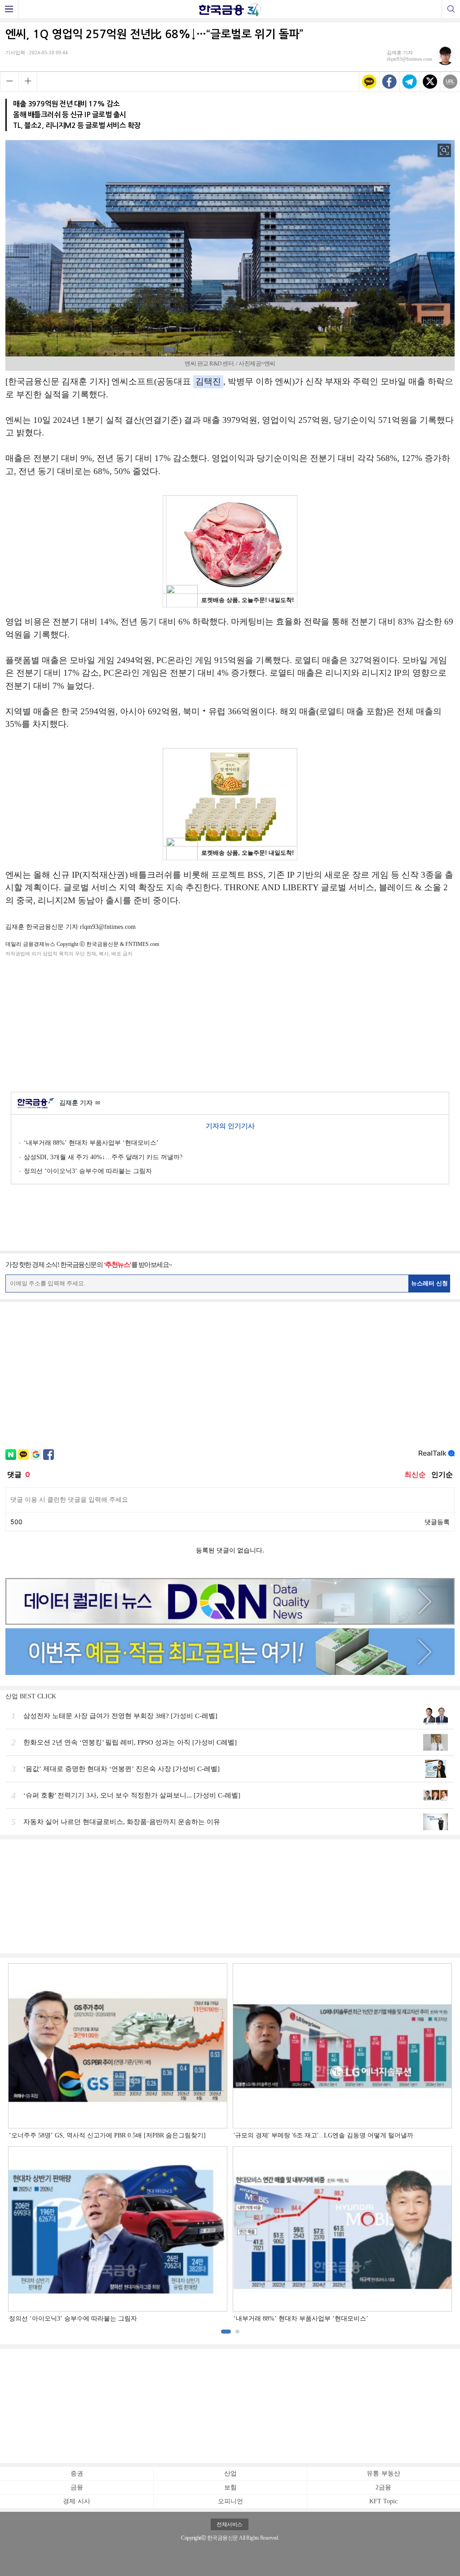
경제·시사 (77, 2501)
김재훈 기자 (80, 1103)
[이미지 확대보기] (444, 150)
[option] (230, 2143)
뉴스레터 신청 (429, 1283)
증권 (77, 2473)
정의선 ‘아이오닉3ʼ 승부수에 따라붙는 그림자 (88, 1171)
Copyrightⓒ (193, 2538)
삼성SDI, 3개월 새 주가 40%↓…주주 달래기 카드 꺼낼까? (103, 1157)
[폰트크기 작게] (9, 81)
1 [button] (226, 2332)
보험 (230, 2487)
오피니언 (230, 2501)
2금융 (383, 2487)
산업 (230, 2473)
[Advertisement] (230, 1023)
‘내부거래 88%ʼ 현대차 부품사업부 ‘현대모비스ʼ (91, 1143)
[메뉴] (9, 9)
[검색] (451, 9)
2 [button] (237, 2332)
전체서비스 (230, 2524)
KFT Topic (383, 2501)
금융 (77, 2487)
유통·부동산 (383, 2473)
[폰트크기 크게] (28, 81)
